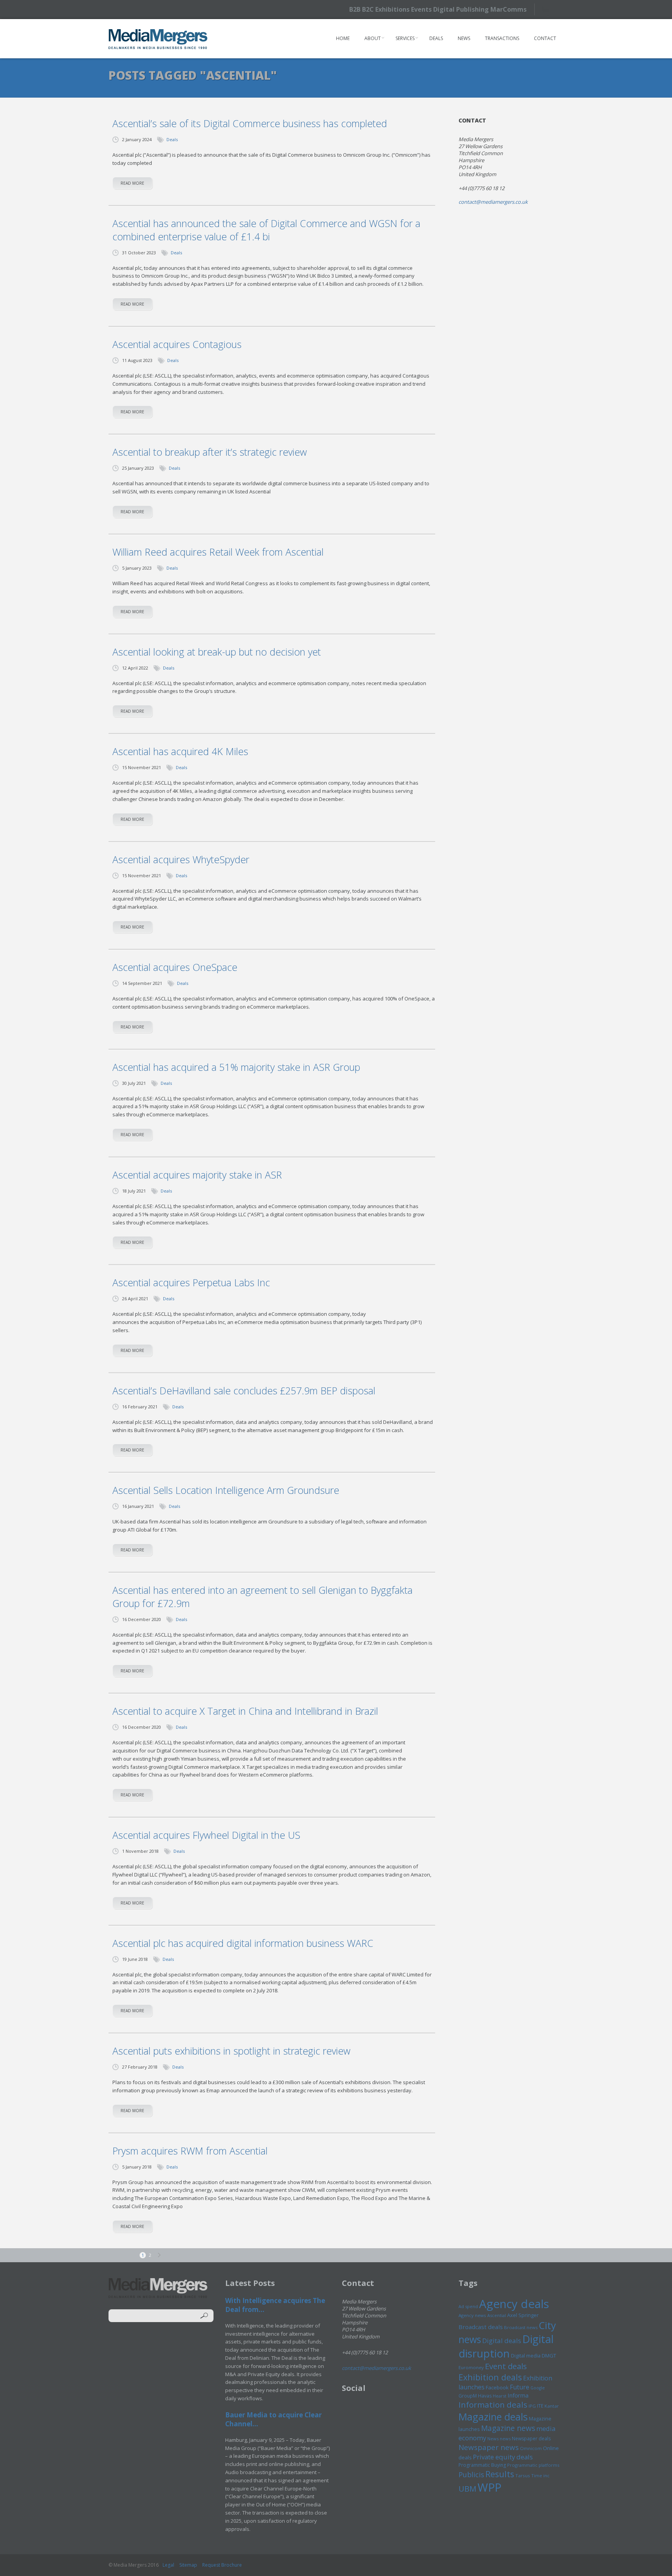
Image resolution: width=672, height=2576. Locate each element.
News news (499, 2439)
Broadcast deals (481, 2327)
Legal (168, 2565)
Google (538, 2388)
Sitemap (188, 2565)
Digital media (526, 2356)
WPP (489, 2487)
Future (520, 2387)
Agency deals (514, 2304)
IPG (532, 2406)
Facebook (497, 2387)
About (373, 38)
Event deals (506, 2366)
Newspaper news (489, 2447)
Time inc (540, 2475)
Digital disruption (506, 2346)
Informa (518, 2395)
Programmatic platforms (533, 2465)
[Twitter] (549, 9)
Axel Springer (523, 2315)
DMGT (549, 2356)
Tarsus (523, 2475)
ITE (540, 2406)
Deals (436, 38)
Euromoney (471, 2367)
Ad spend (468, 2306)
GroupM (468, 2396)
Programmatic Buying (482, 2465)
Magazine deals (493, 2417)
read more (132, 183)
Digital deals (502, 2341)
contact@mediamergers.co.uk (493, 202)
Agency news (472, 2315)
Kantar (552, 2406)
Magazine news (508, 2428)
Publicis (471, 2475)
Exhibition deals (490, 2377)
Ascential (497, 2315)
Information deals (493, 2405)
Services (405, 38)
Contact (545, 38)
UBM (467, 2489)
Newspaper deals (531, 2439)
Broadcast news (521, 2327)
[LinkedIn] (563, 9)
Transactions (502, 38)
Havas (485, 2396)
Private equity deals (503, 2457)
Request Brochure (222, 2565)
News (464, 38)
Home (343, 38)
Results (500, 2474)
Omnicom (531, 2448)
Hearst (500, 2396)
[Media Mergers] (158, 39)
